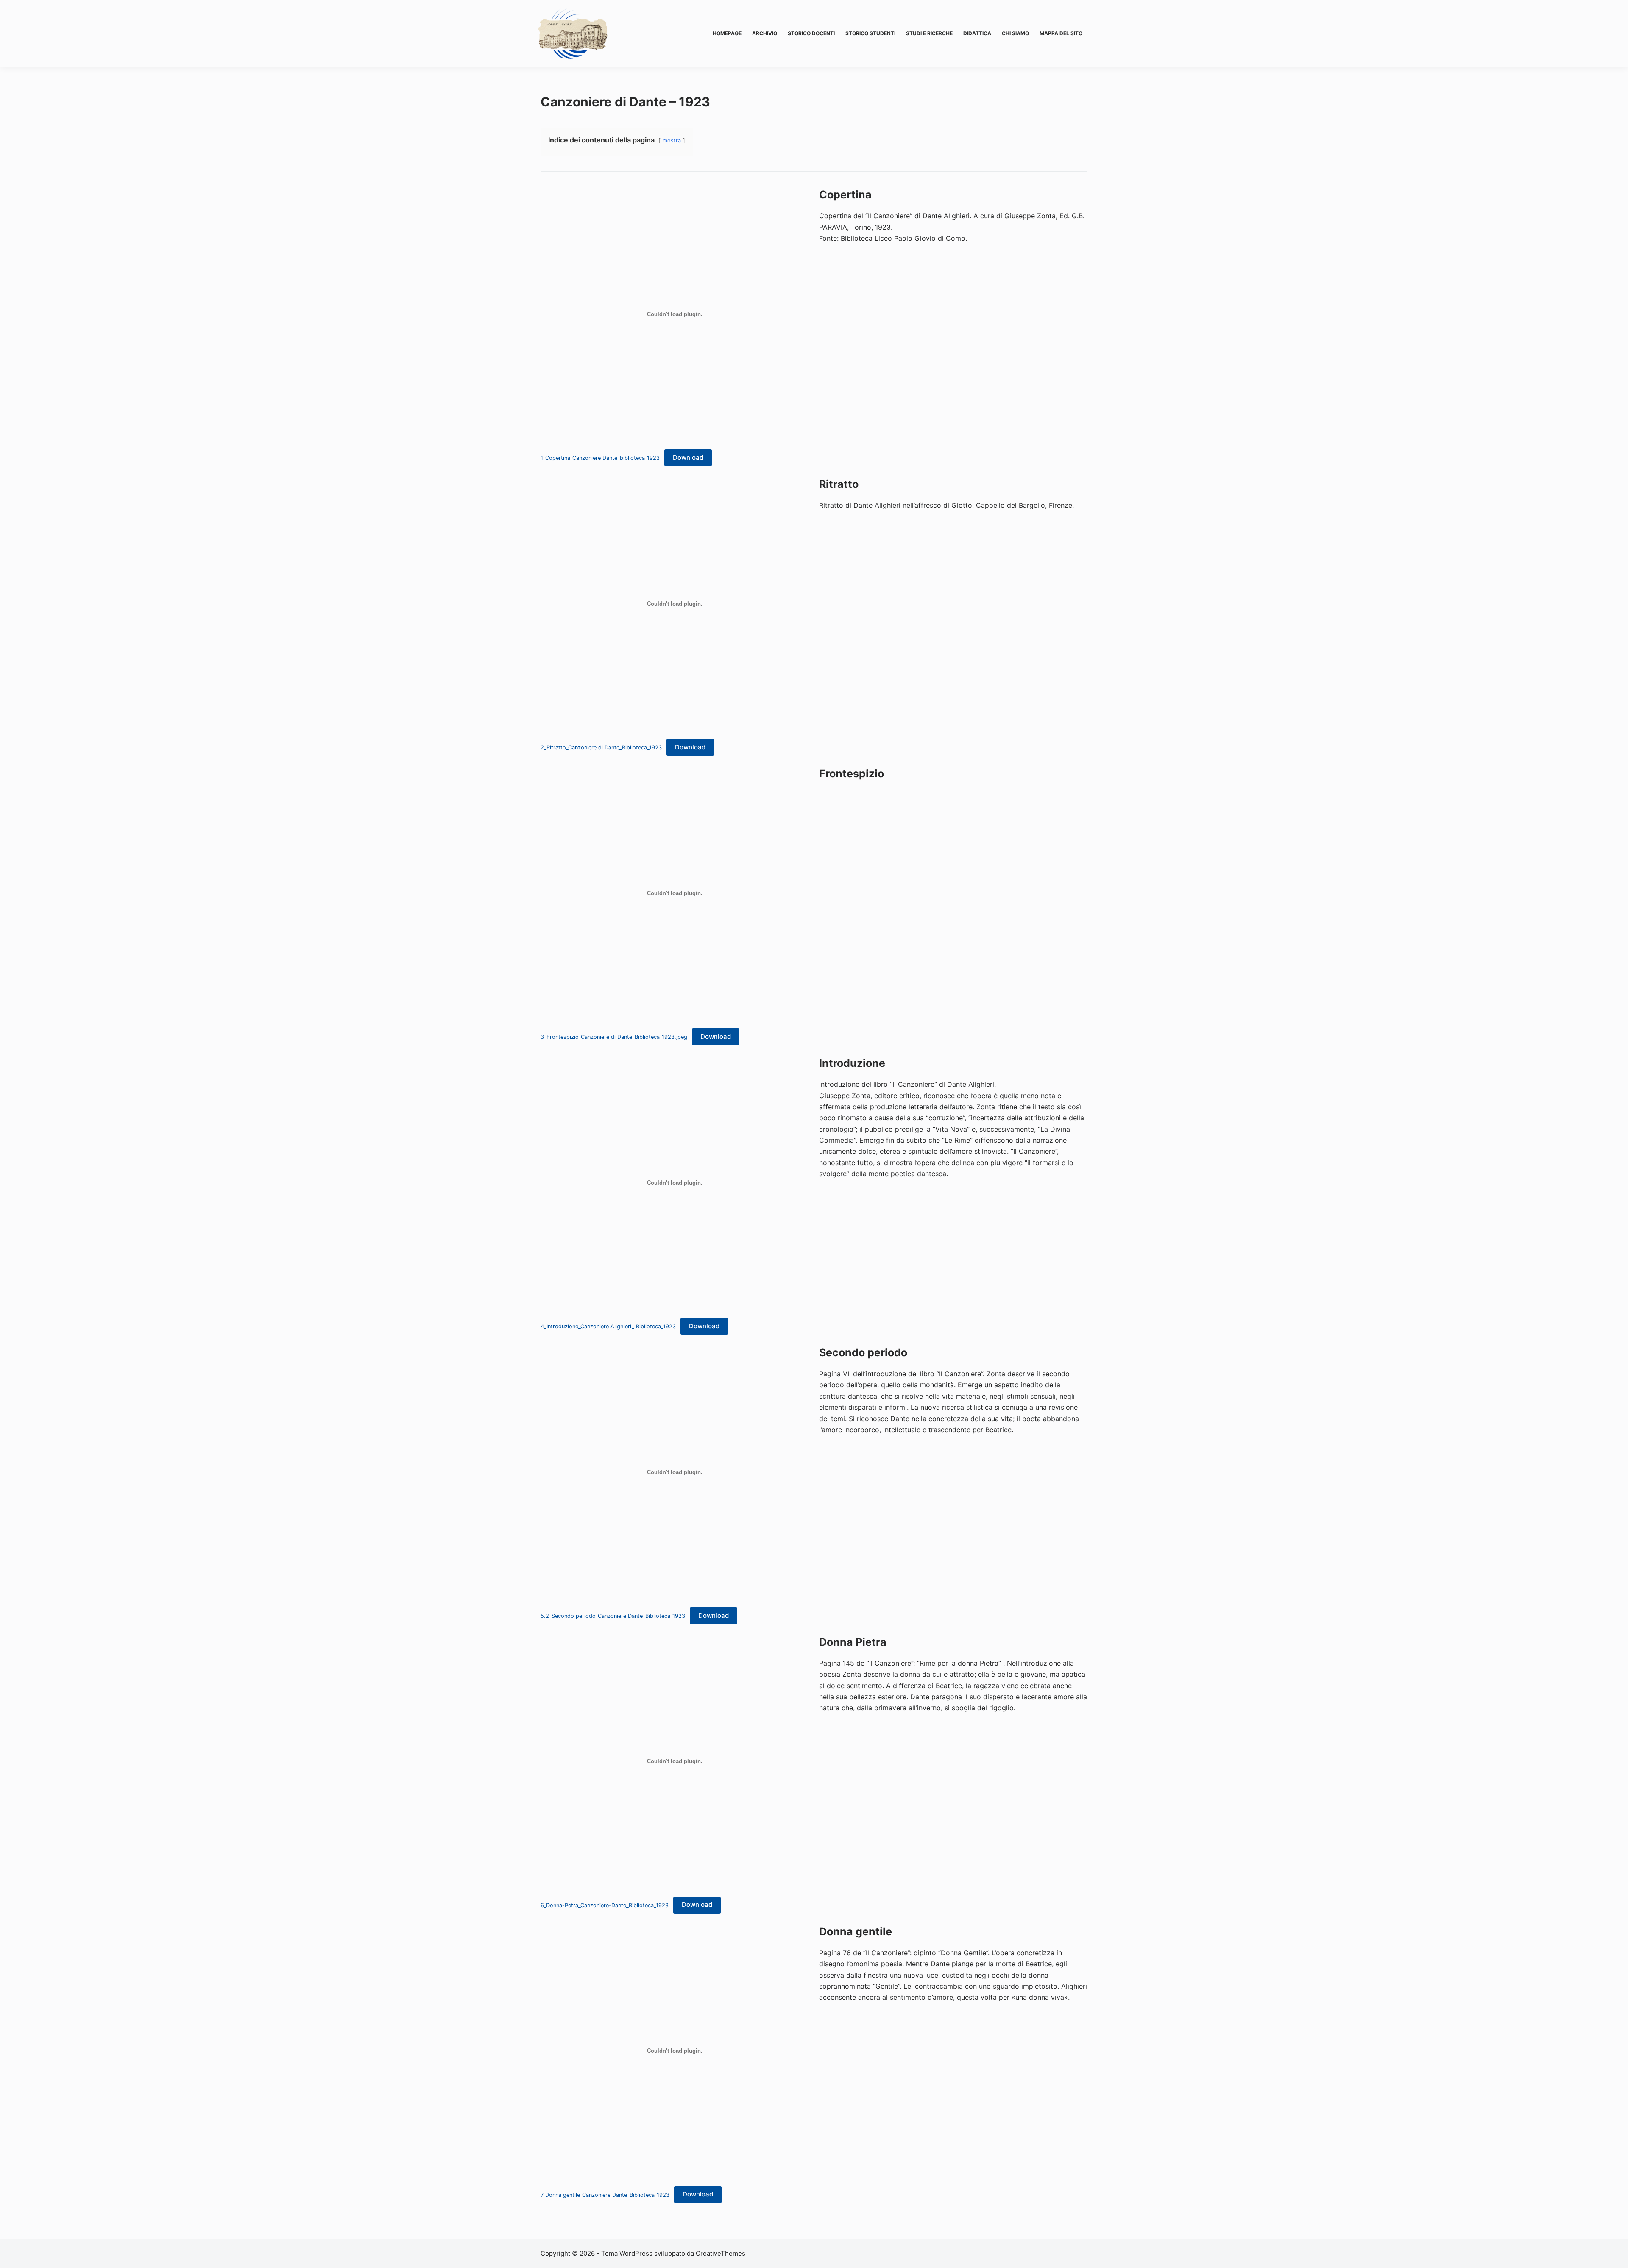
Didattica (977, 33)
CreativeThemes (721, 2253)
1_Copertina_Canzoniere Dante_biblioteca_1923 (600, 458)
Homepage (727, 33)
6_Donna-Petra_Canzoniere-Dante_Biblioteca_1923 (605, 1905)
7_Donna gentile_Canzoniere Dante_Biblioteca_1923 (605, 2194)
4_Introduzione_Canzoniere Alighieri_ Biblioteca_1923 (608, 1326)
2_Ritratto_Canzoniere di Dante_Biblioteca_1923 (601, 747)
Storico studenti (870, 33)
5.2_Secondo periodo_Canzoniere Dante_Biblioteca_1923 (613, 1616)
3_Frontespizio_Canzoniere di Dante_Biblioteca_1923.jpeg (614, 1037)
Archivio (765, 33)
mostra (672, 141)
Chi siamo (1015, 33)
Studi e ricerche (929, 33)
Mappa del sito (1061, 33)
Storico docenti (811, 33)
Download (688, 458)
